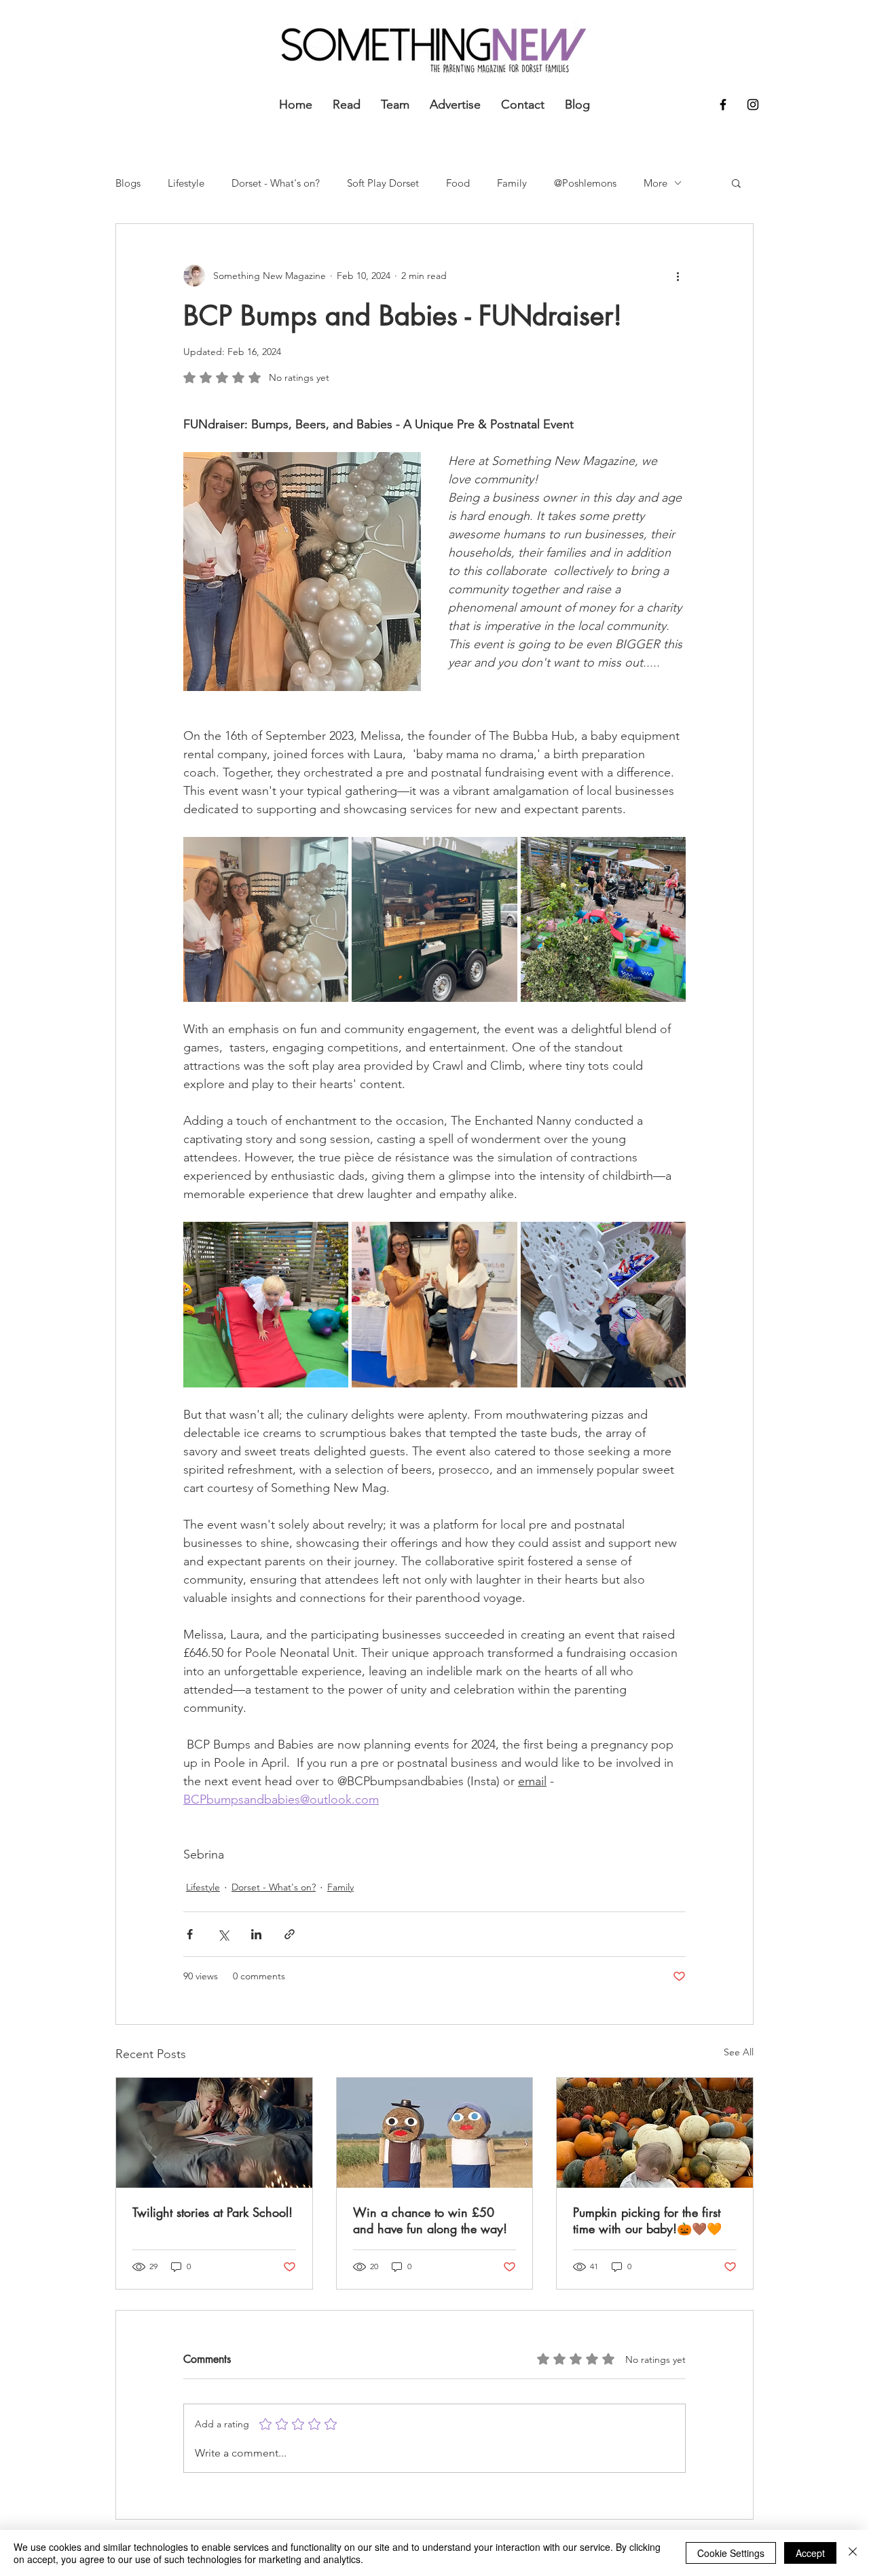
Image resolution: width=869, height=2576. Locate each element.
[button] (736, 183)
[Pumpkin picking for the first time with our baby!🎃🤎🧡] (655, 2133)
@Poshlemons (585, 183)
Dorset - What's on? (276, 183)
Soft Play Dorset (383, 183)
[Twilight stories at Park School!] (214, 2133)
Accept (810, 2553)
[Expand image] (266, 919)
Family (512, 183)
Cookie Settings (731, 2553)
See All (739, 2052)
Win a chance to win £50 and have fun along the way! (430, 2220)
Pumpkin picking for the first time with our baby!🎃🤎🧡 (647, 2220)
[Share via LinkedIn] (256, 1934)
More (655, 183)
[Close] (853, 2553)
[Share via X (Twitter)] (223, 1934)
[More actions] (678, 276)
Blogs (128, 183)
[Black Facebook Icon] (723, 105)
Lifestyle (186, 183)
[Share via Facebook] (190, 1934)
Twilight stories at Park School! (212, 2212)
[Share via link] (290, 1934)
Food (458, 183)
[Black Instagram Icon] (753, 105)
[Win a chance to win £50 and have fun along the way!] (435, 2133)
